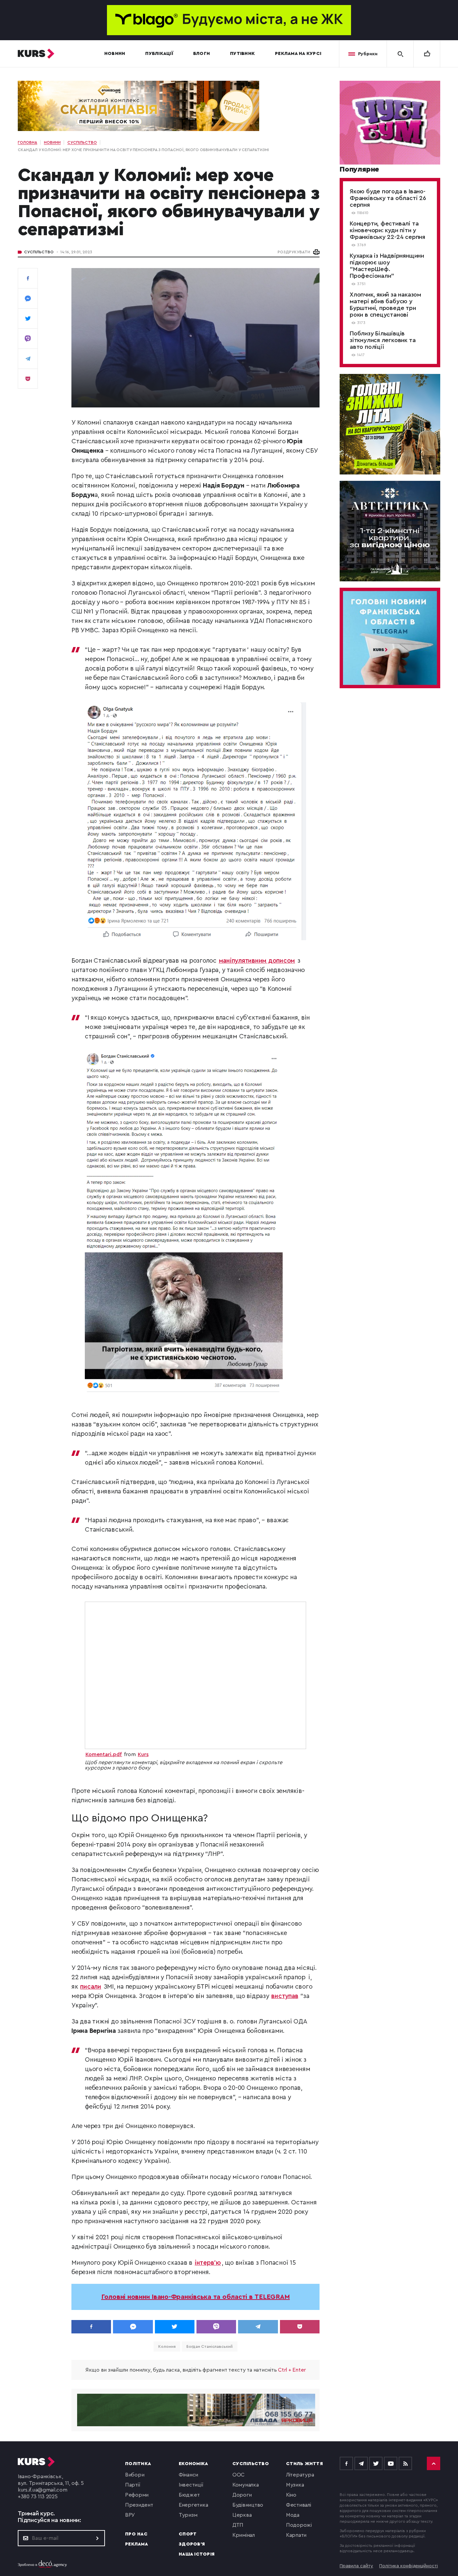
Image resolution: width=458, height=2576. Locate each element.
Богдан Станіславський (210, 2346)
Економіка (193, 2464)
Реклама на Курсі (298, 54)
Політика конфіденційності (409, 2566)
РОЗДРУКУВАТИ (294, 252)
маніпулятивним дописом (257, 961)
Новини (115, 54)
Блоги (202, 54)
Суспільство (39, 252)
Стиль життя (304, 2464)
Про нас (136, 2534)
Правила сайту (356, 2566)
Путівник (242, 54)
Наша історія (197, 2554)
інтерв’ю (208, 2263)
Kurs (143, 1754)
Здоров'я (192, 2544)
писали (91, 1987)
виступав (285, 1996)
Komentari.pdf (104, 1754)
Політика (138, 2464)
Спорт (188, 2534)
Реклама (136, 2544)
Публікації (159, 54)
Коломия (167, 2346)
